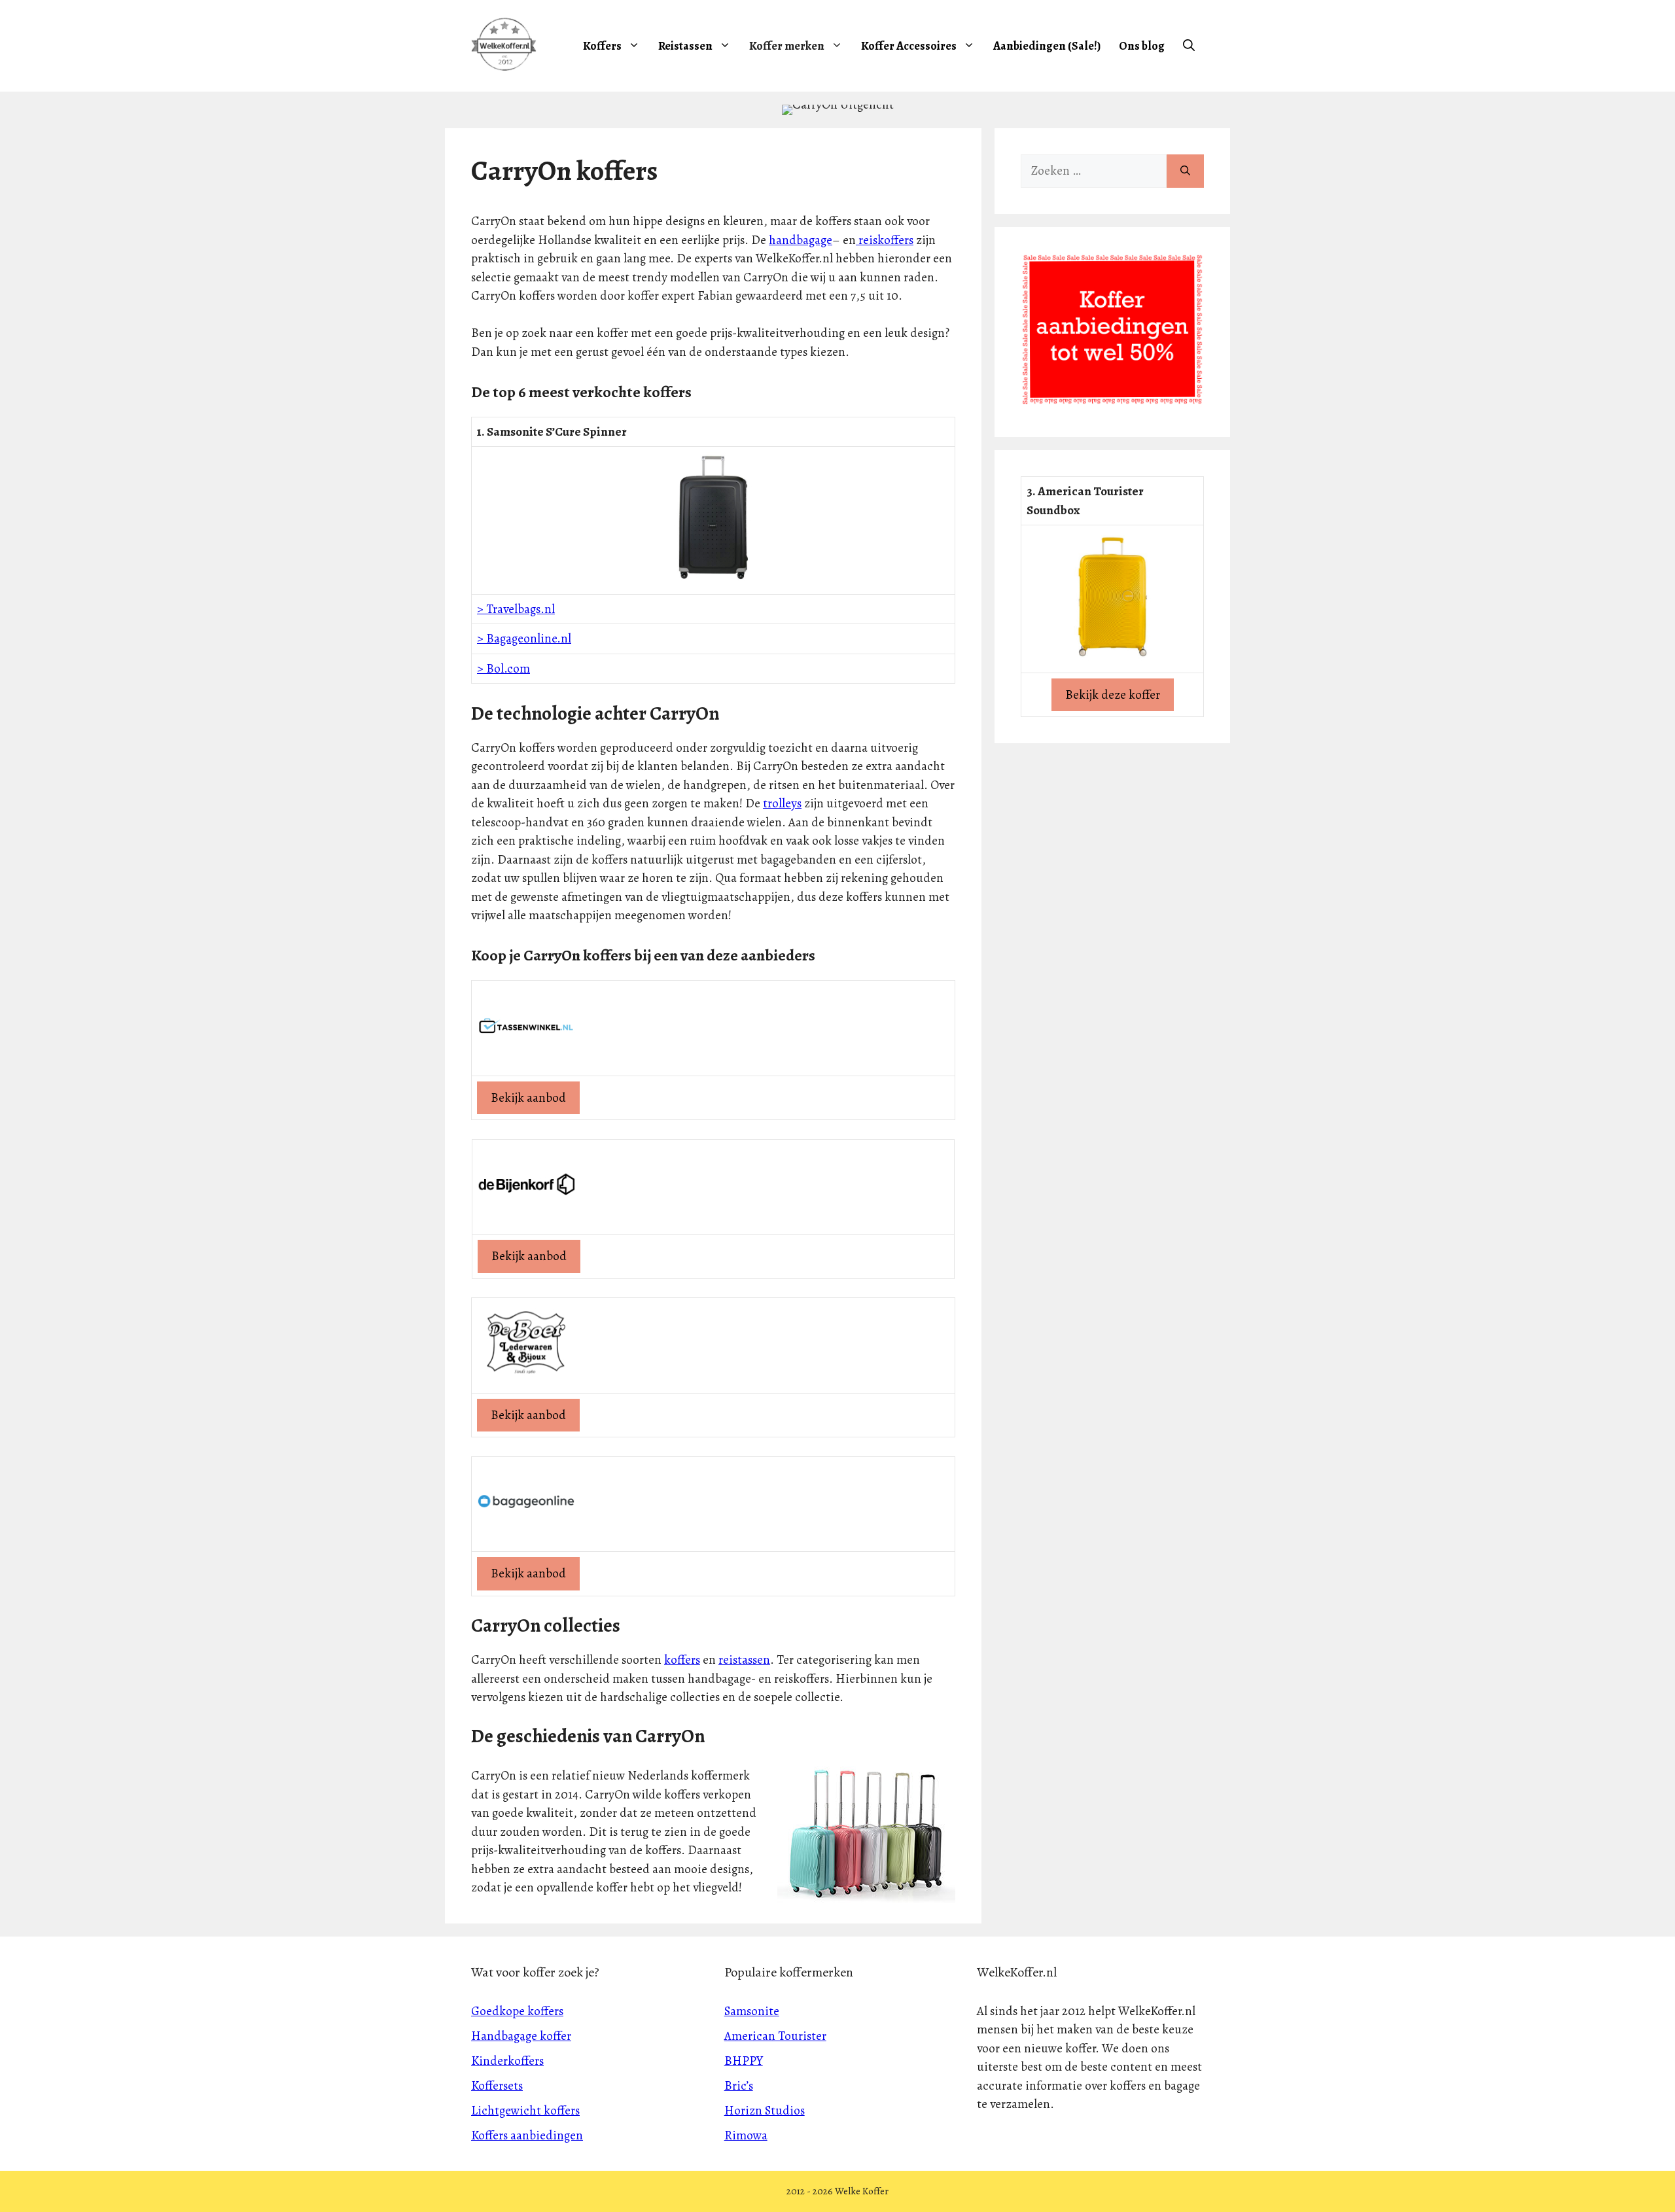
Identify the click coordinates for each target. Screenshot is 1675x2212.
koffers (682, 1660)
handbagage (801, 240)
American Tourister (775, 2036)
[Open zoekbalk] (1189, 46)
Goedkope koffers (517, 2011)
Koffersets (497, 2086)
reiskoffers (885, 240)
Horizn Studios (765, 2111)
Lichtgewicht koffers (525, 2111)
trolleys (782, 803)
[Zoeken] (1185, 171)
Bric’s (739, 2086)
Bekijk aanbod (528, 1098)
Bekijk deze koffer (1113, 695)
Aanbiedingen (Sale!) (1047, 46)
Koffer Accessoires (909, 46)
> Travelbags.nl (516, 609)
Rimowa (746, 2135)
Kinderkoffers (507, 2061)
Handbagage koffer (521, 2036)
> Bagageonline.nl (524, 639)
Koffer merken (787, 46)
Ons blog (1142, 46)
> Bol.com (503, 669)
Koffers (602, 46)
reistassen (744, 1660)
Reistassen (685, 46)
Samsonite (752, 2011)
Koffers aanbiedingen (527, 2135)
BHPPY (744, 2061)
